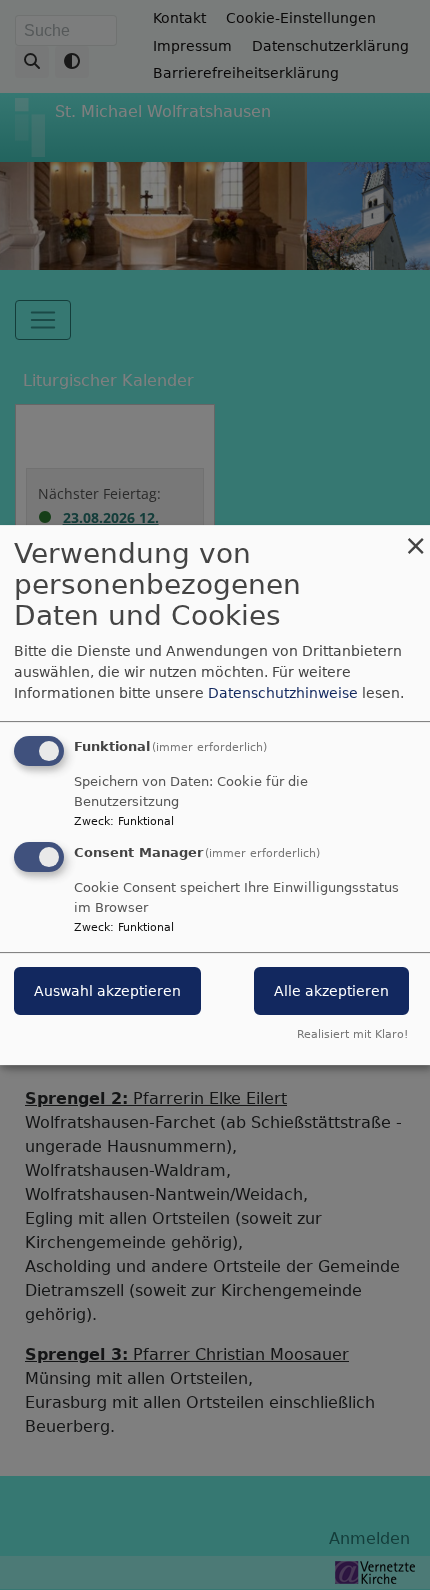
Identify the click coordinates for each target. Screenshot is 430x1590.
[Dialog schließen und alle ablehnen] (415, 537)
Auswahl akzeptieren (107, 991)
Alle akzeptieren (331, 991)
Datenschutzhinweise (283, 693)
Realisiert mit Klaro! (352, 1034)
